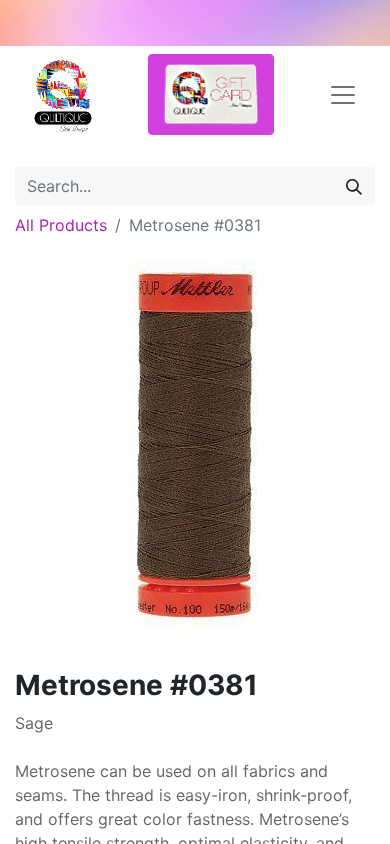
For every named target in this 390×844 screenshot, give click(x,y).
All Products (61, 225)
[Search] (354, 186)
